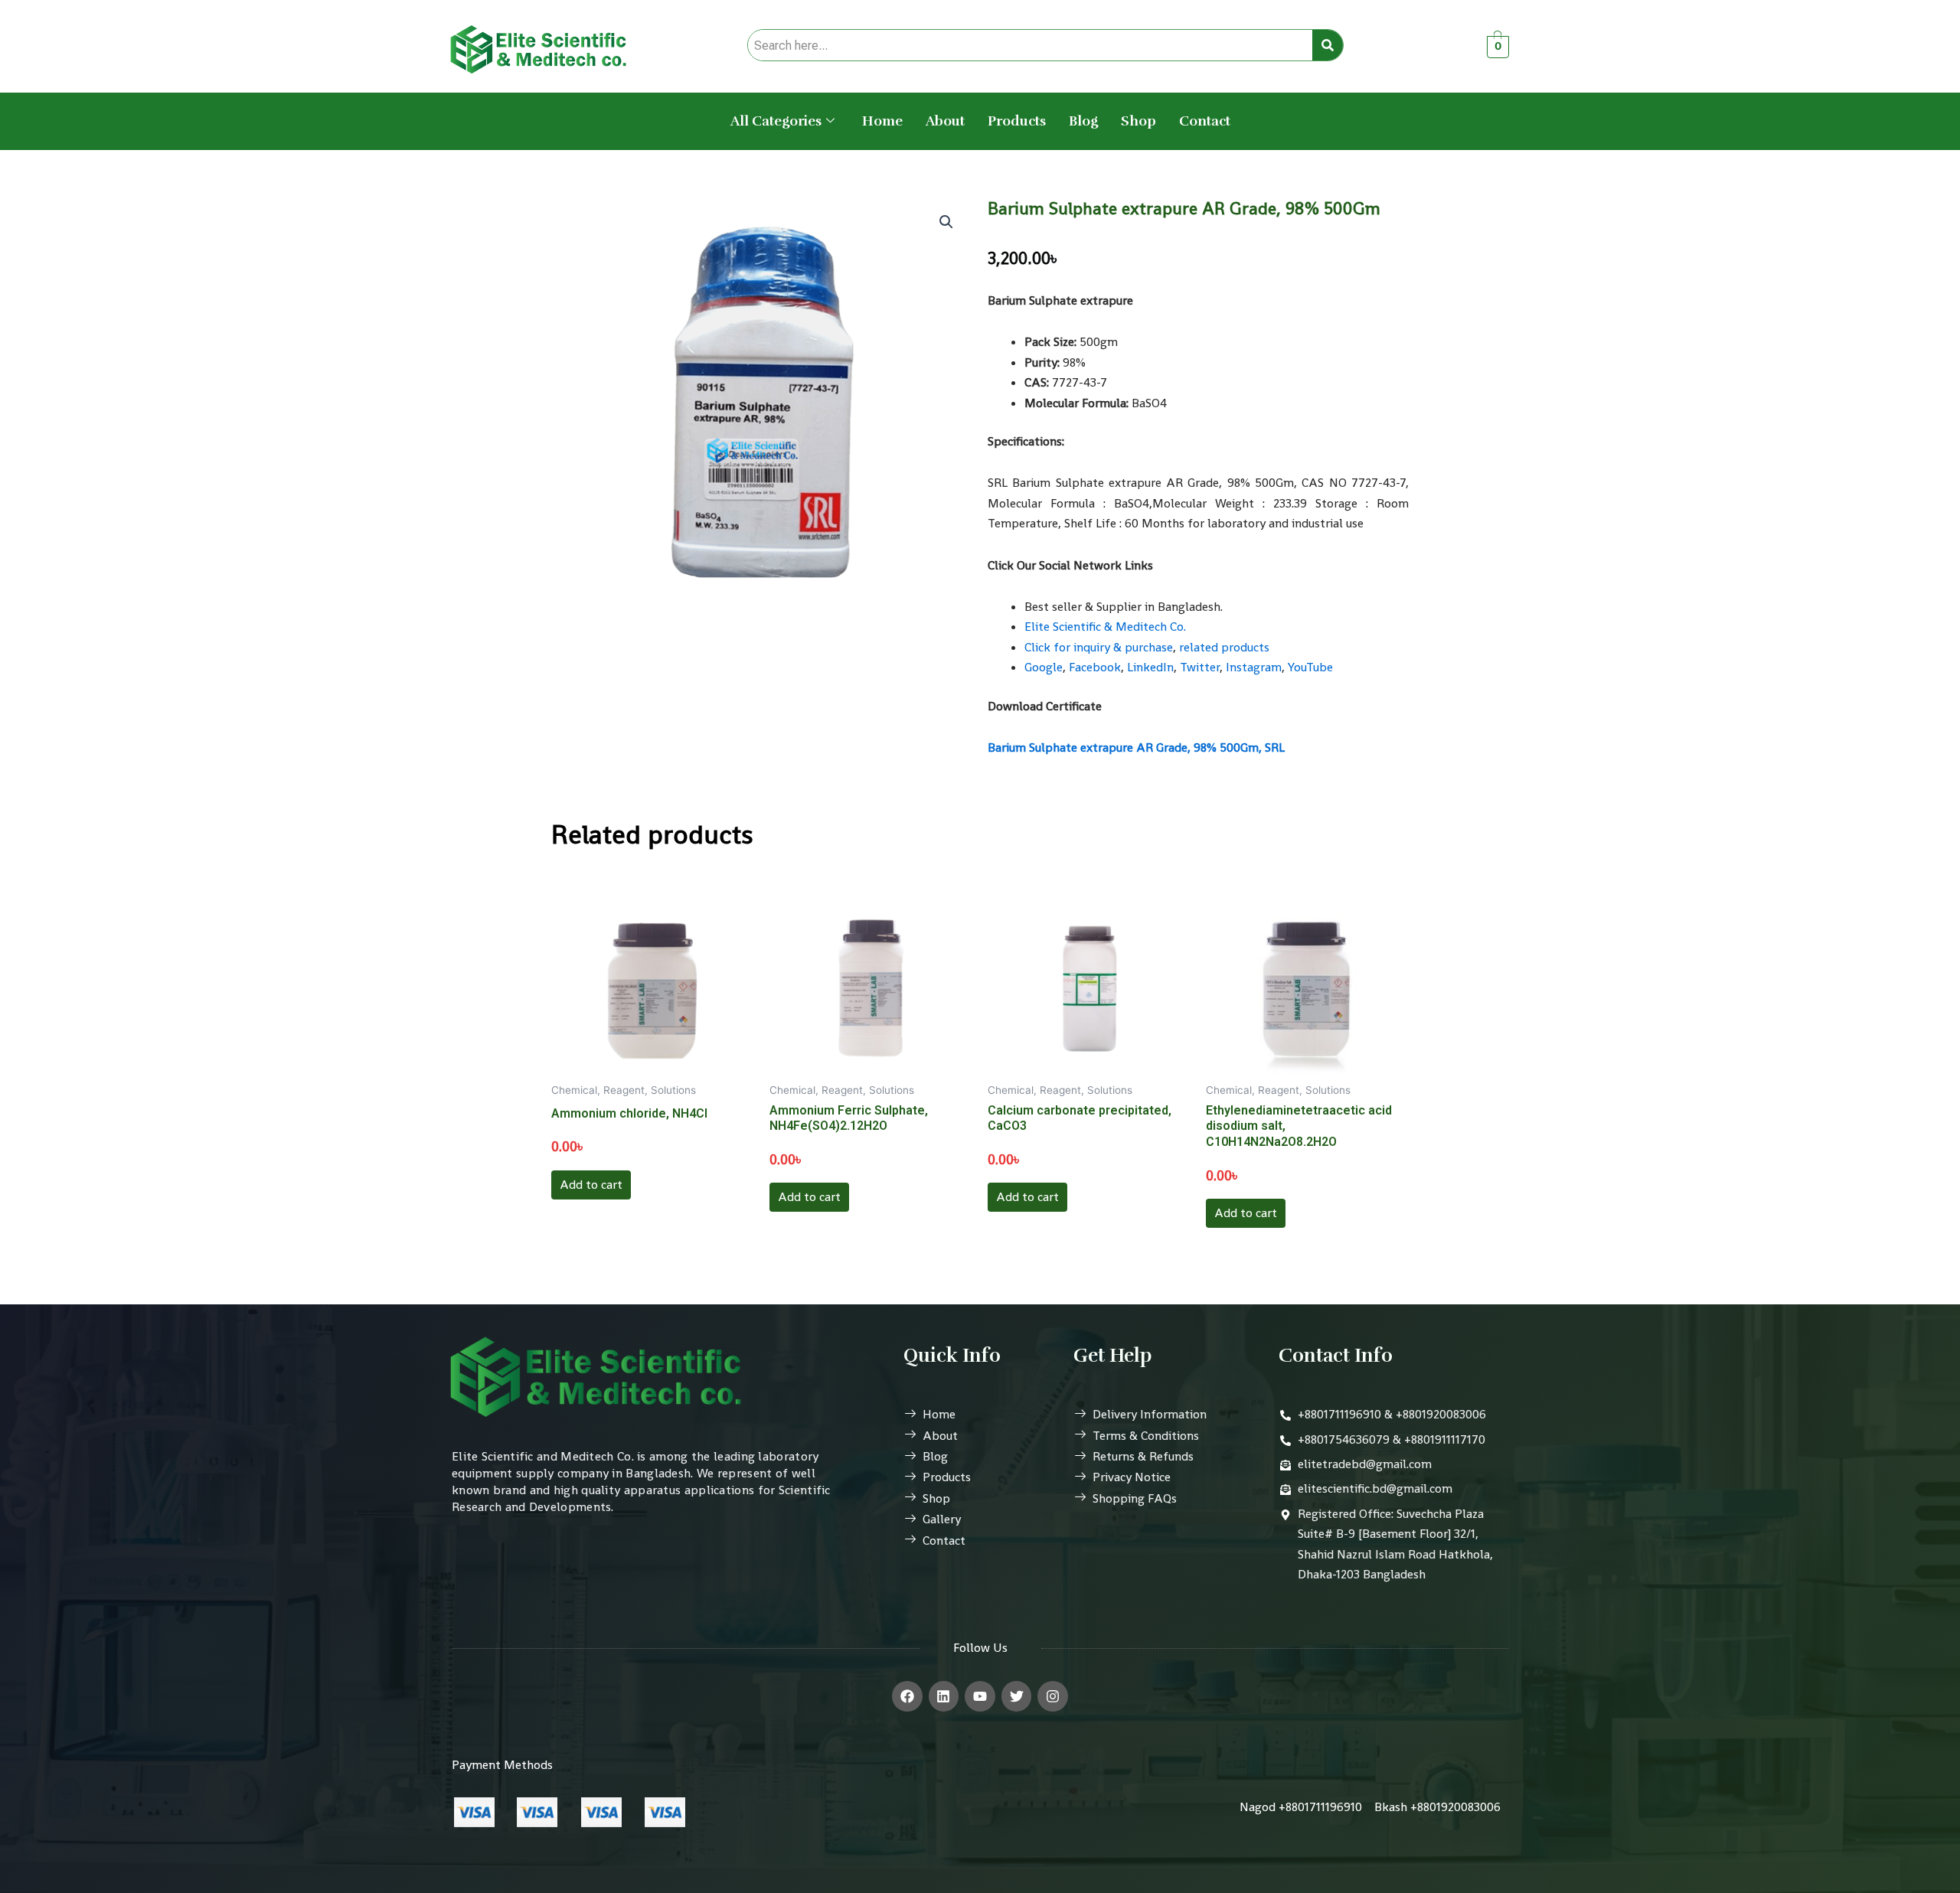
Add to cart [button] (591, 1185)
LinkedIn (1150, 667)
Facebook (1095, 667)
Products (1017, 121)
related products (1224, 647)
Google (1044, 667)
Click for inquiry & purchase (1099, 647)
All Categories (776, 121)
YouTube (1310, 667)
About (945, 121)
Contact (1205, 121)
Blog (1083, 121)
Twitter (1200, 667)
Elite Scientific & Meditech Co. (1105, 627)
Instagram (1254, 667)
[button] (946, 222)
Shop (1138, 121)
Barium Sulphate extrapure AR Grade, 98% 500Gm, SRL (1136, 747)
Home (882, 121)
